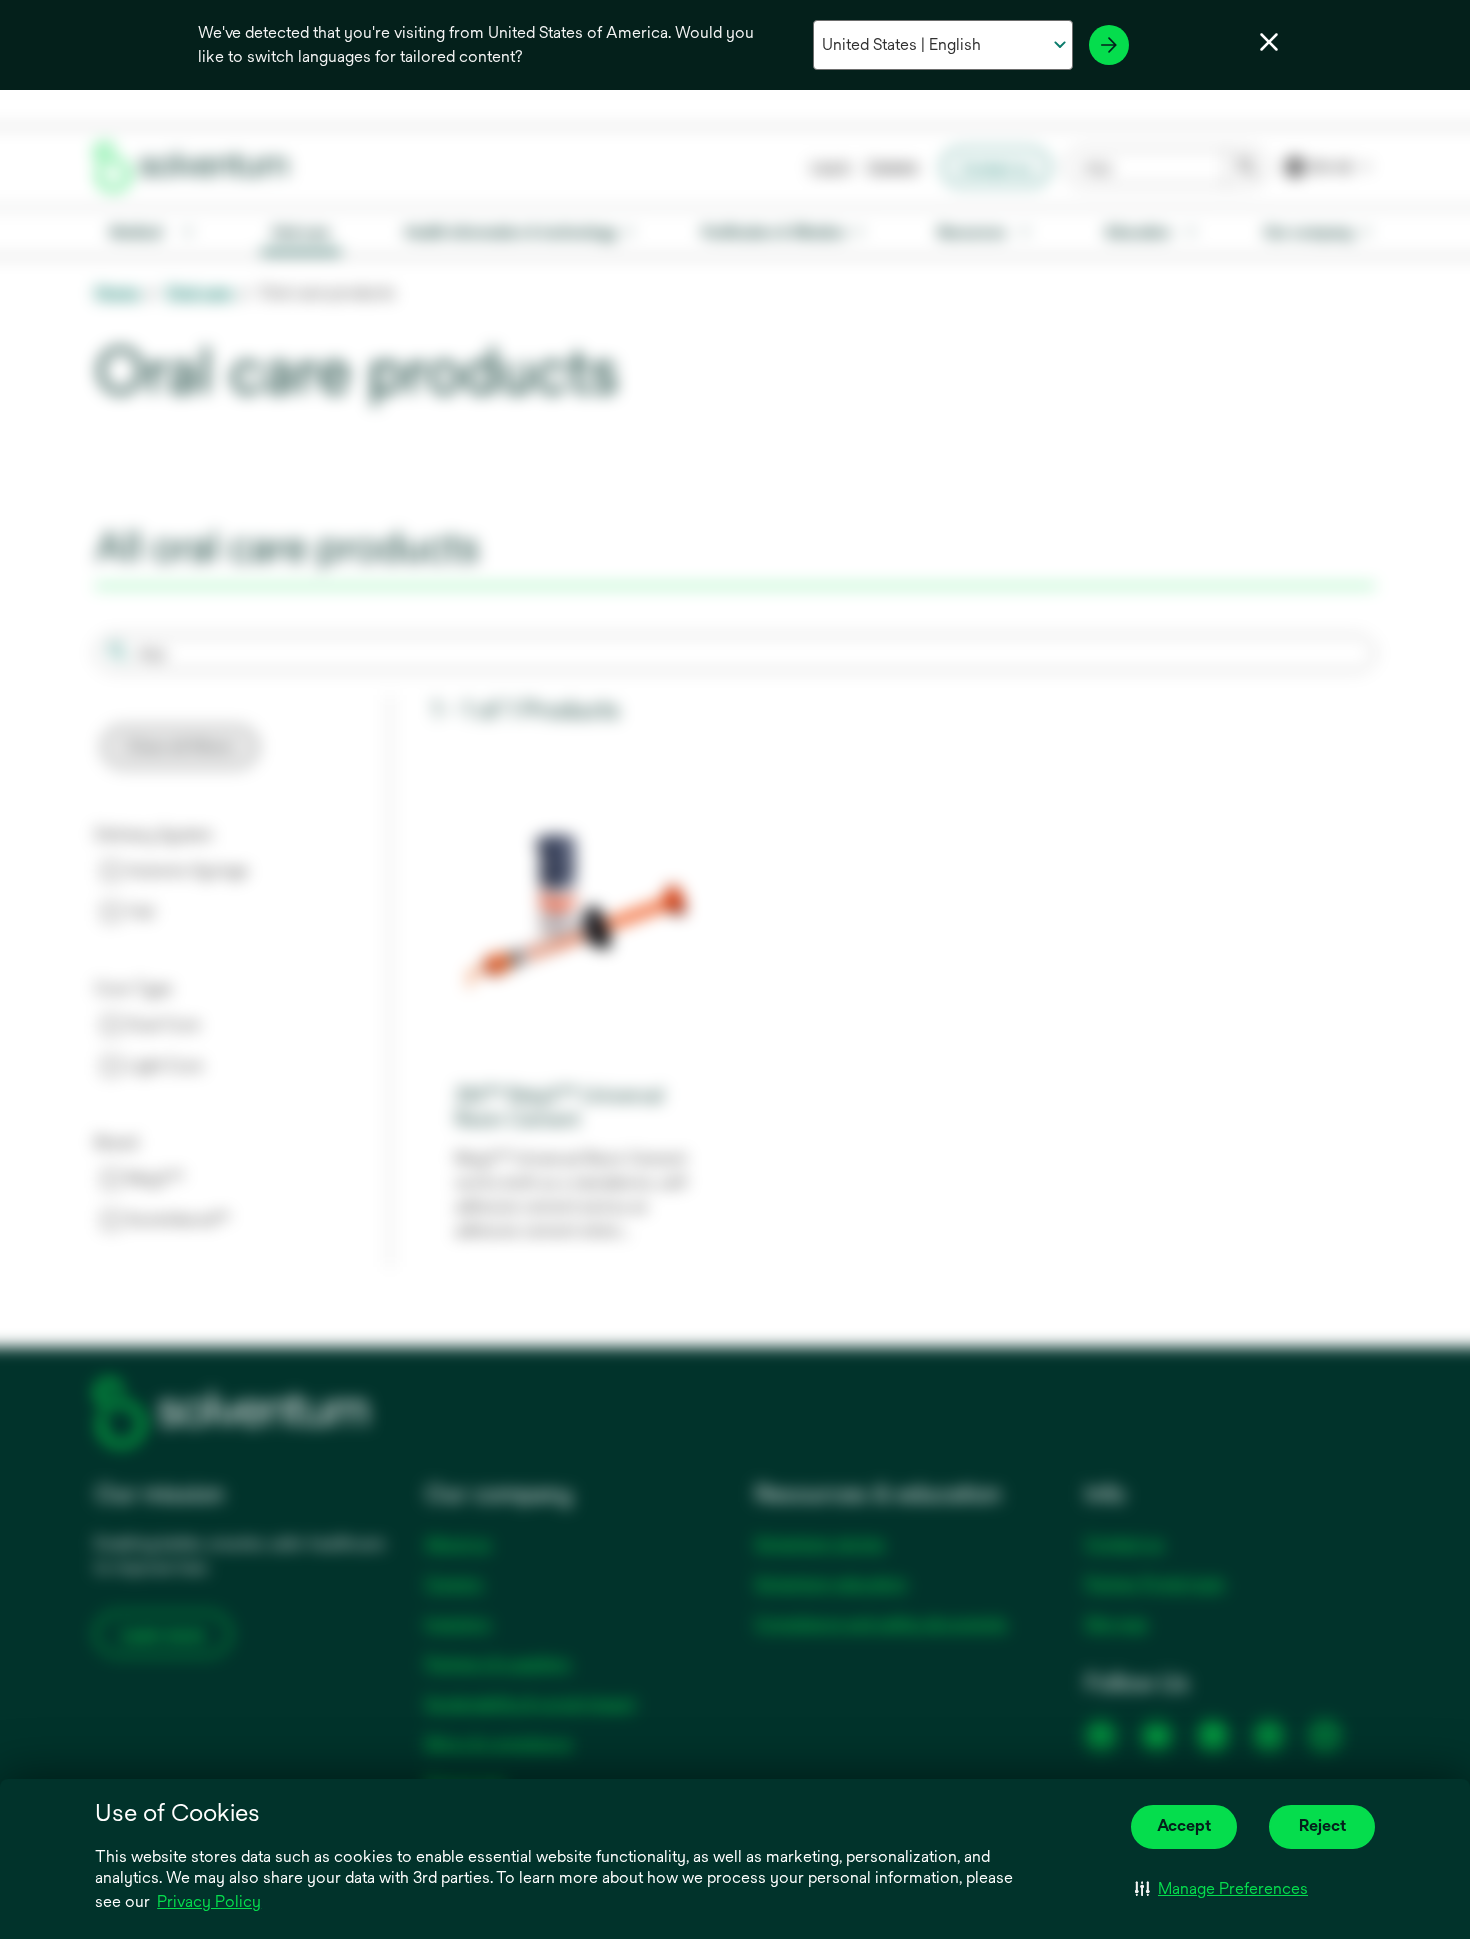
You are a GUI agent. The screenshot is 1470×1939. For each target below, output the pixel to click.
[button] (1221, 1889)
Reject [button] (1322, 1825)
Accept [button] (1184, 1825)
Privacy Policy (210, 1903)
